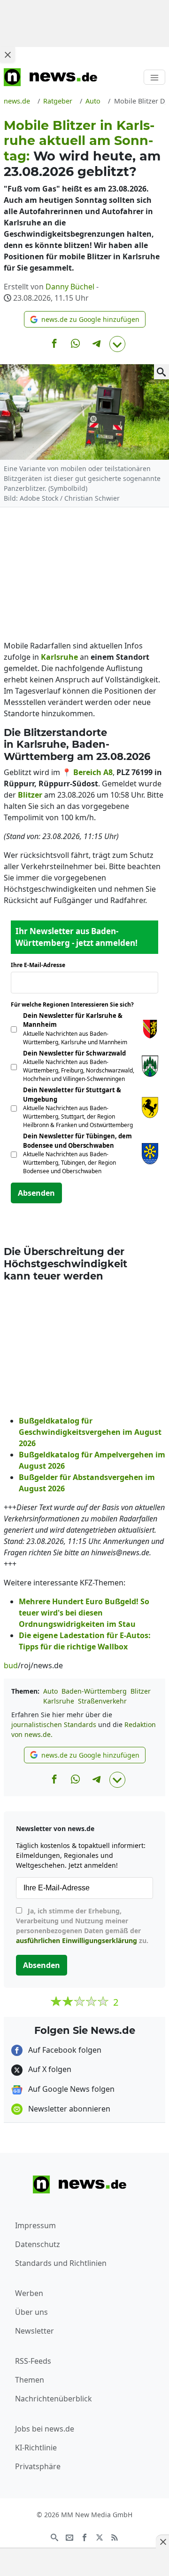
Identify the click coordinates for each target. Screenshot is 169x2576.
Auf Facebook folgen (64, 2050)
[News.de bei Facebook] (84, 2536)
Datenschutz (38, 2244)
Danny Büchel (70, 287)
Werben (29, 2293)
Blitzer (141, 1691)
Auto (50, 1691)
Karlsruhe (59, 1701)
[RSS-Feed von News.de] (115, 2536)
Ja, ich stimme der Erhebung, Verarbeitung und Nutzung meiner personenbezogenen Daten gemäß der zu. (82, 1926)
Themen (30, 2380)
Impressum (35, 2225)
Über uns (31, 2312)
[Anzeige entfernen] (162, 2542)
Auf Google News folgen (70, 2089)
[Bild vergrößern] (161, 372)
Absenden (36, 1193)
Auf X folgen (49, 2069)
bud (11, 1665)
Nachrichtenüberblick (54, 2399)
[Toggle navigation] (154, 77)
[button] (85, 319)
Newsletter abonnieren (68, 2109)
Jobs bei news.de (45, 2429)
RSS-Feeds (33, 2361)
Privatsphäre (38, 2466)
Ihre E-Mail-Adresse (41, 965)
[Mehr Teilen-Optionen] (117, 344)
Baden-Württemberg (94, 1691)
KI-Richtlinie (36, 2448)
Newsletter (35, 2331)
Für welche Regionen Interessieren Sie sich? (76, 1004)
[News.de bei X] (100, 2536)
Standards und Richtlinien (61, 2263)
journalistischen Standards (54, 1724)
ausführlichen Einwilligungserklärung (77, 1940)
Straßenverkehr (102, 1701)
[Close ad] (8, 55)
